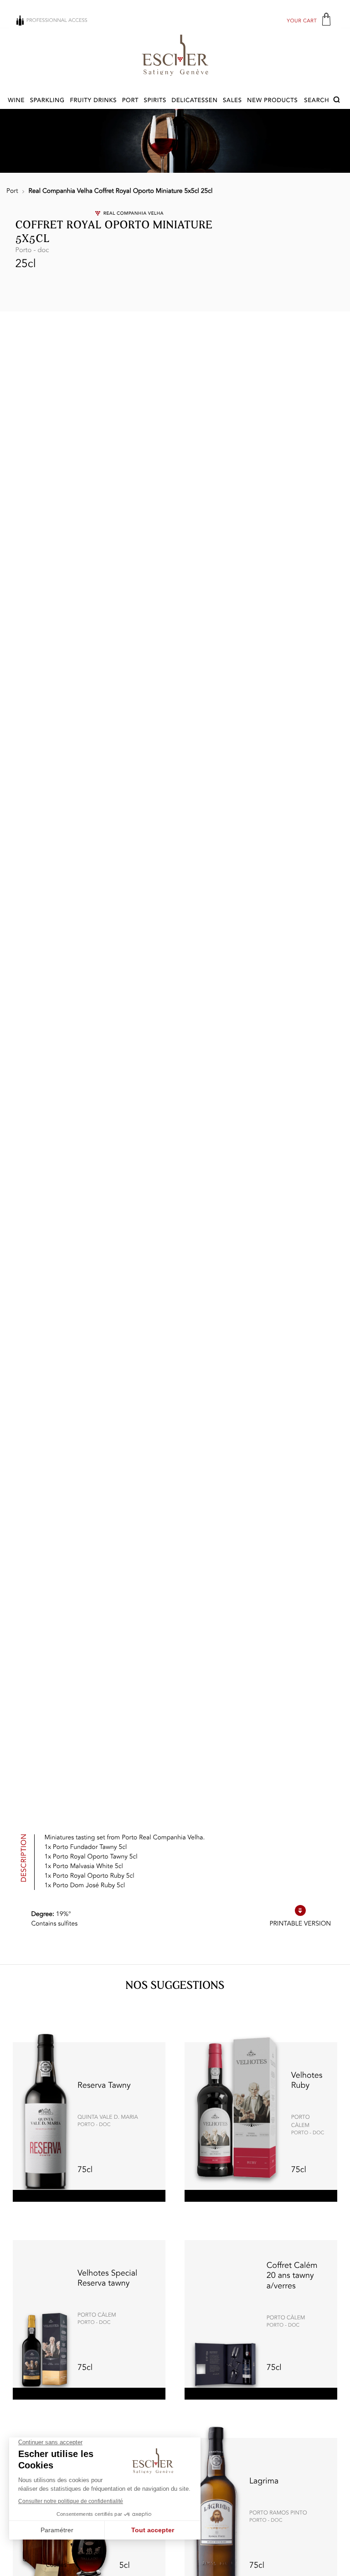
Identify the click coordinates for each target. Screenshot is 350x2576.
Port (130, 101)
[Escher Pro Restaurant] (175, 55)
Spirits (155, 101)
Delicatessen (194, 101)
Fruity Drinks (93, 101)
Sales (232, 101)
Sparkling (47, 101)
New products (272, 101)
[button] (323, 101)
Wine (16, 101)
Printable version (300, 1924)
